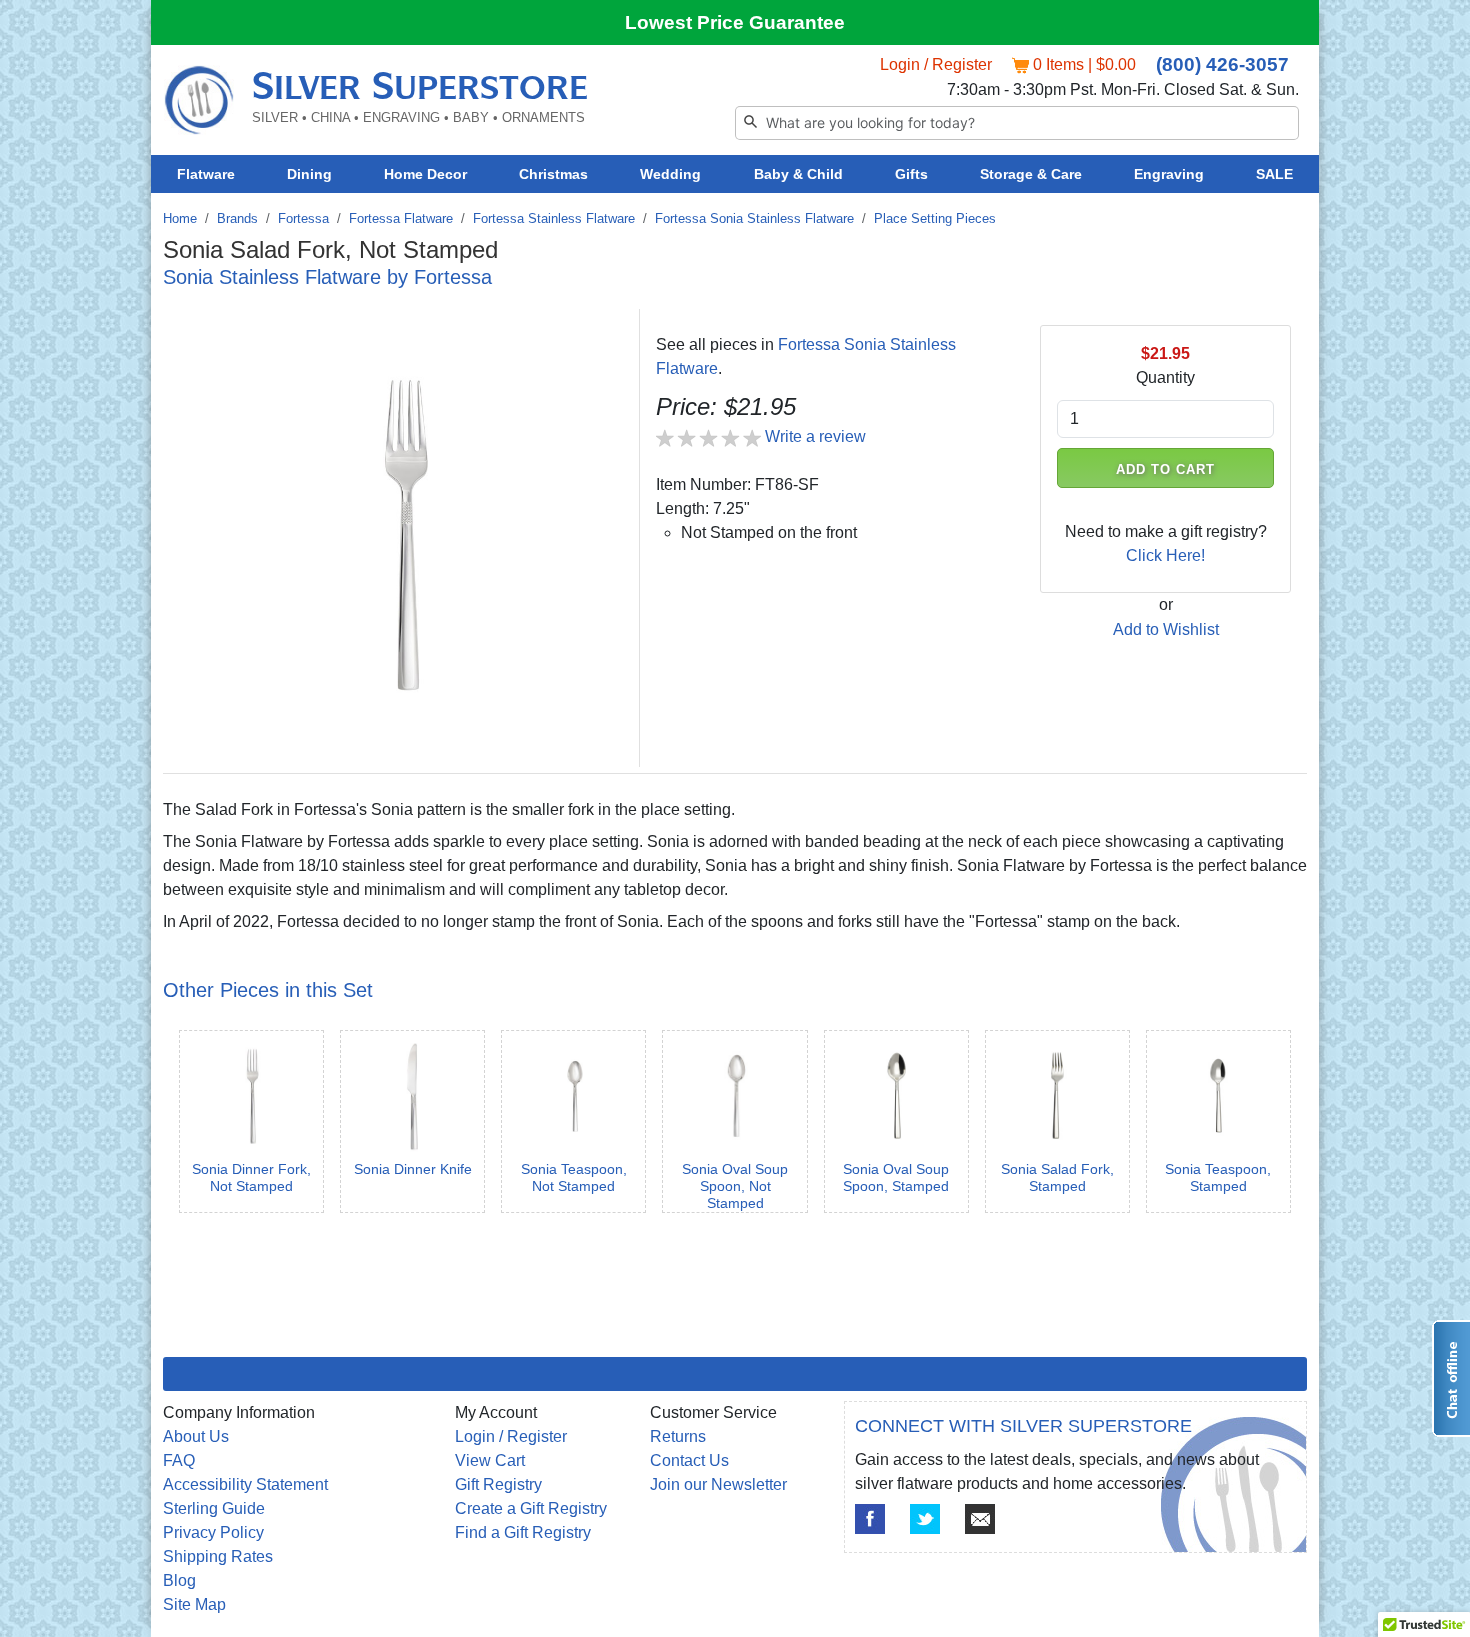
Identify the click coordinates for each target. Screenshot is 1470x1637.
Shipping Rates (218, 1556)
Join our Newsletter (718, 1484)
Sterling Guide (214, 1508)
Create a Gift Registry (531, 1508)
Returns (678, 1436)
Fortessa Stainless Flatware (554, 218)
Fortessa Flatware (401, 218)
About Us (196, 1436)
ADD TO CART (1166, 469)
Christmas (553, 174)
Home (180, 218)
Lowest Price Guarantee (735, 22)
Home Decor (425, 174)
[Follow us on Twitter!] (925, 1519)
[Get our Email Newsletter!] (980, 1519)
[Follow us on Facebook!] (870, 1519)
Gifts (911, 174)
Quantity (1165, 377)
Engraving (1169, 174)
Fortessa (303, 218)
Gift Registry (498, 1484)
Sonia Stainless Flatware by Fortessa (327, 277)
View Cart (490, 1460)
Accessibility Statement (245, 1484)
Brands (237, 218)
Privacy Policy (213, 1532)
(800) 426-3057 (1222, 64)
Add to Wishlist (1166, 629)
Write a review (815, 436)
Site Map (194, 1604)
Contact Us (689, 1460)
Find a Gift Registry (523, 1532)
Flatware (206, 174)
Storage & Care (1031, 174)
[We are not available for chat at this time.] (1451, 1378)
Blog (179, 1580)
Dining (309, 174)
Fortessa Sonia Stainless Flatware (754, 218)
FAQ (179, 1460)
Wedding (670, 174)
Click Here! (1165, 555)
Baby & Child (798, 174)
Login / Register (936, 64)
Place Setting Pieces (935, 218)
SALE (1274, 174)
